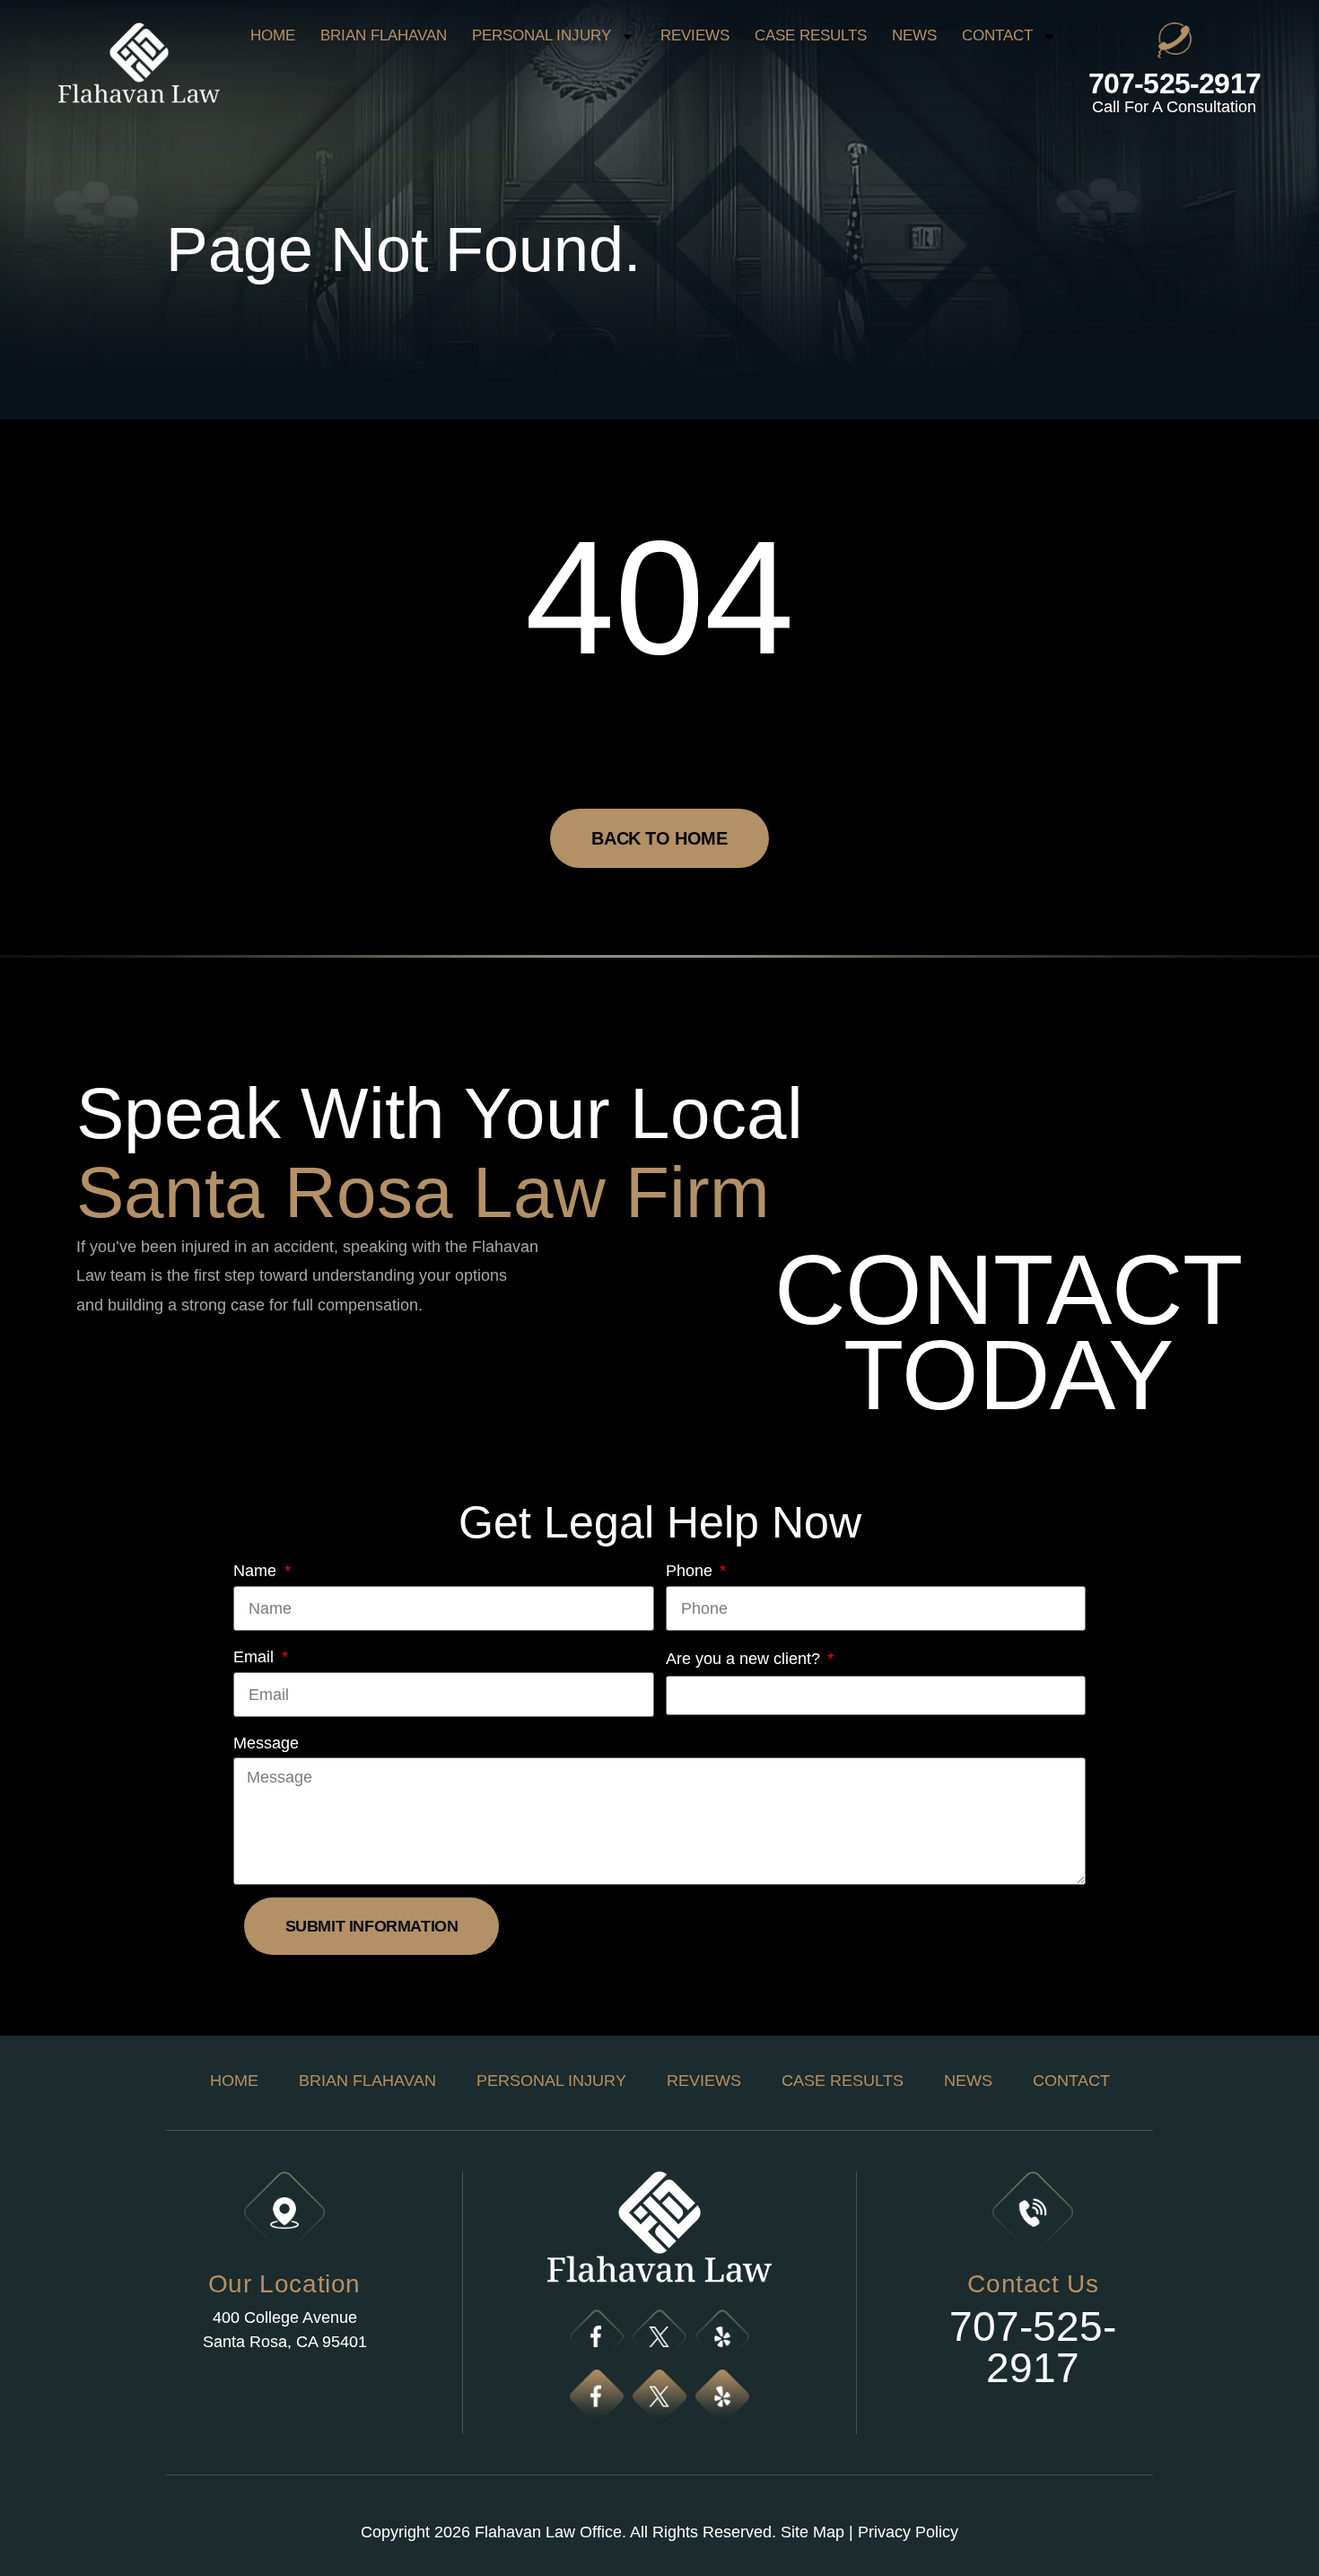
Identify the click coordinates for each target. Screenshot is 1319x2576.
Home (273, 35)
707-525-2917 (1175, 83)
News (914, 35)
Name (257, 1571)
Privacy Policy (908, 2532)
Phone (691, 1571)
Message (266, 1743)
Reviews (695, 35)
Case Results (811, 35)
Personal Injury (542, 35)
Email (256, 1657)
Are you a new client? (745, 1659)
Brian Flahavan (384, 35)
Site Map (812, 2532)
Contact (997, 35)
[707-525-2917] (1175, 40)
